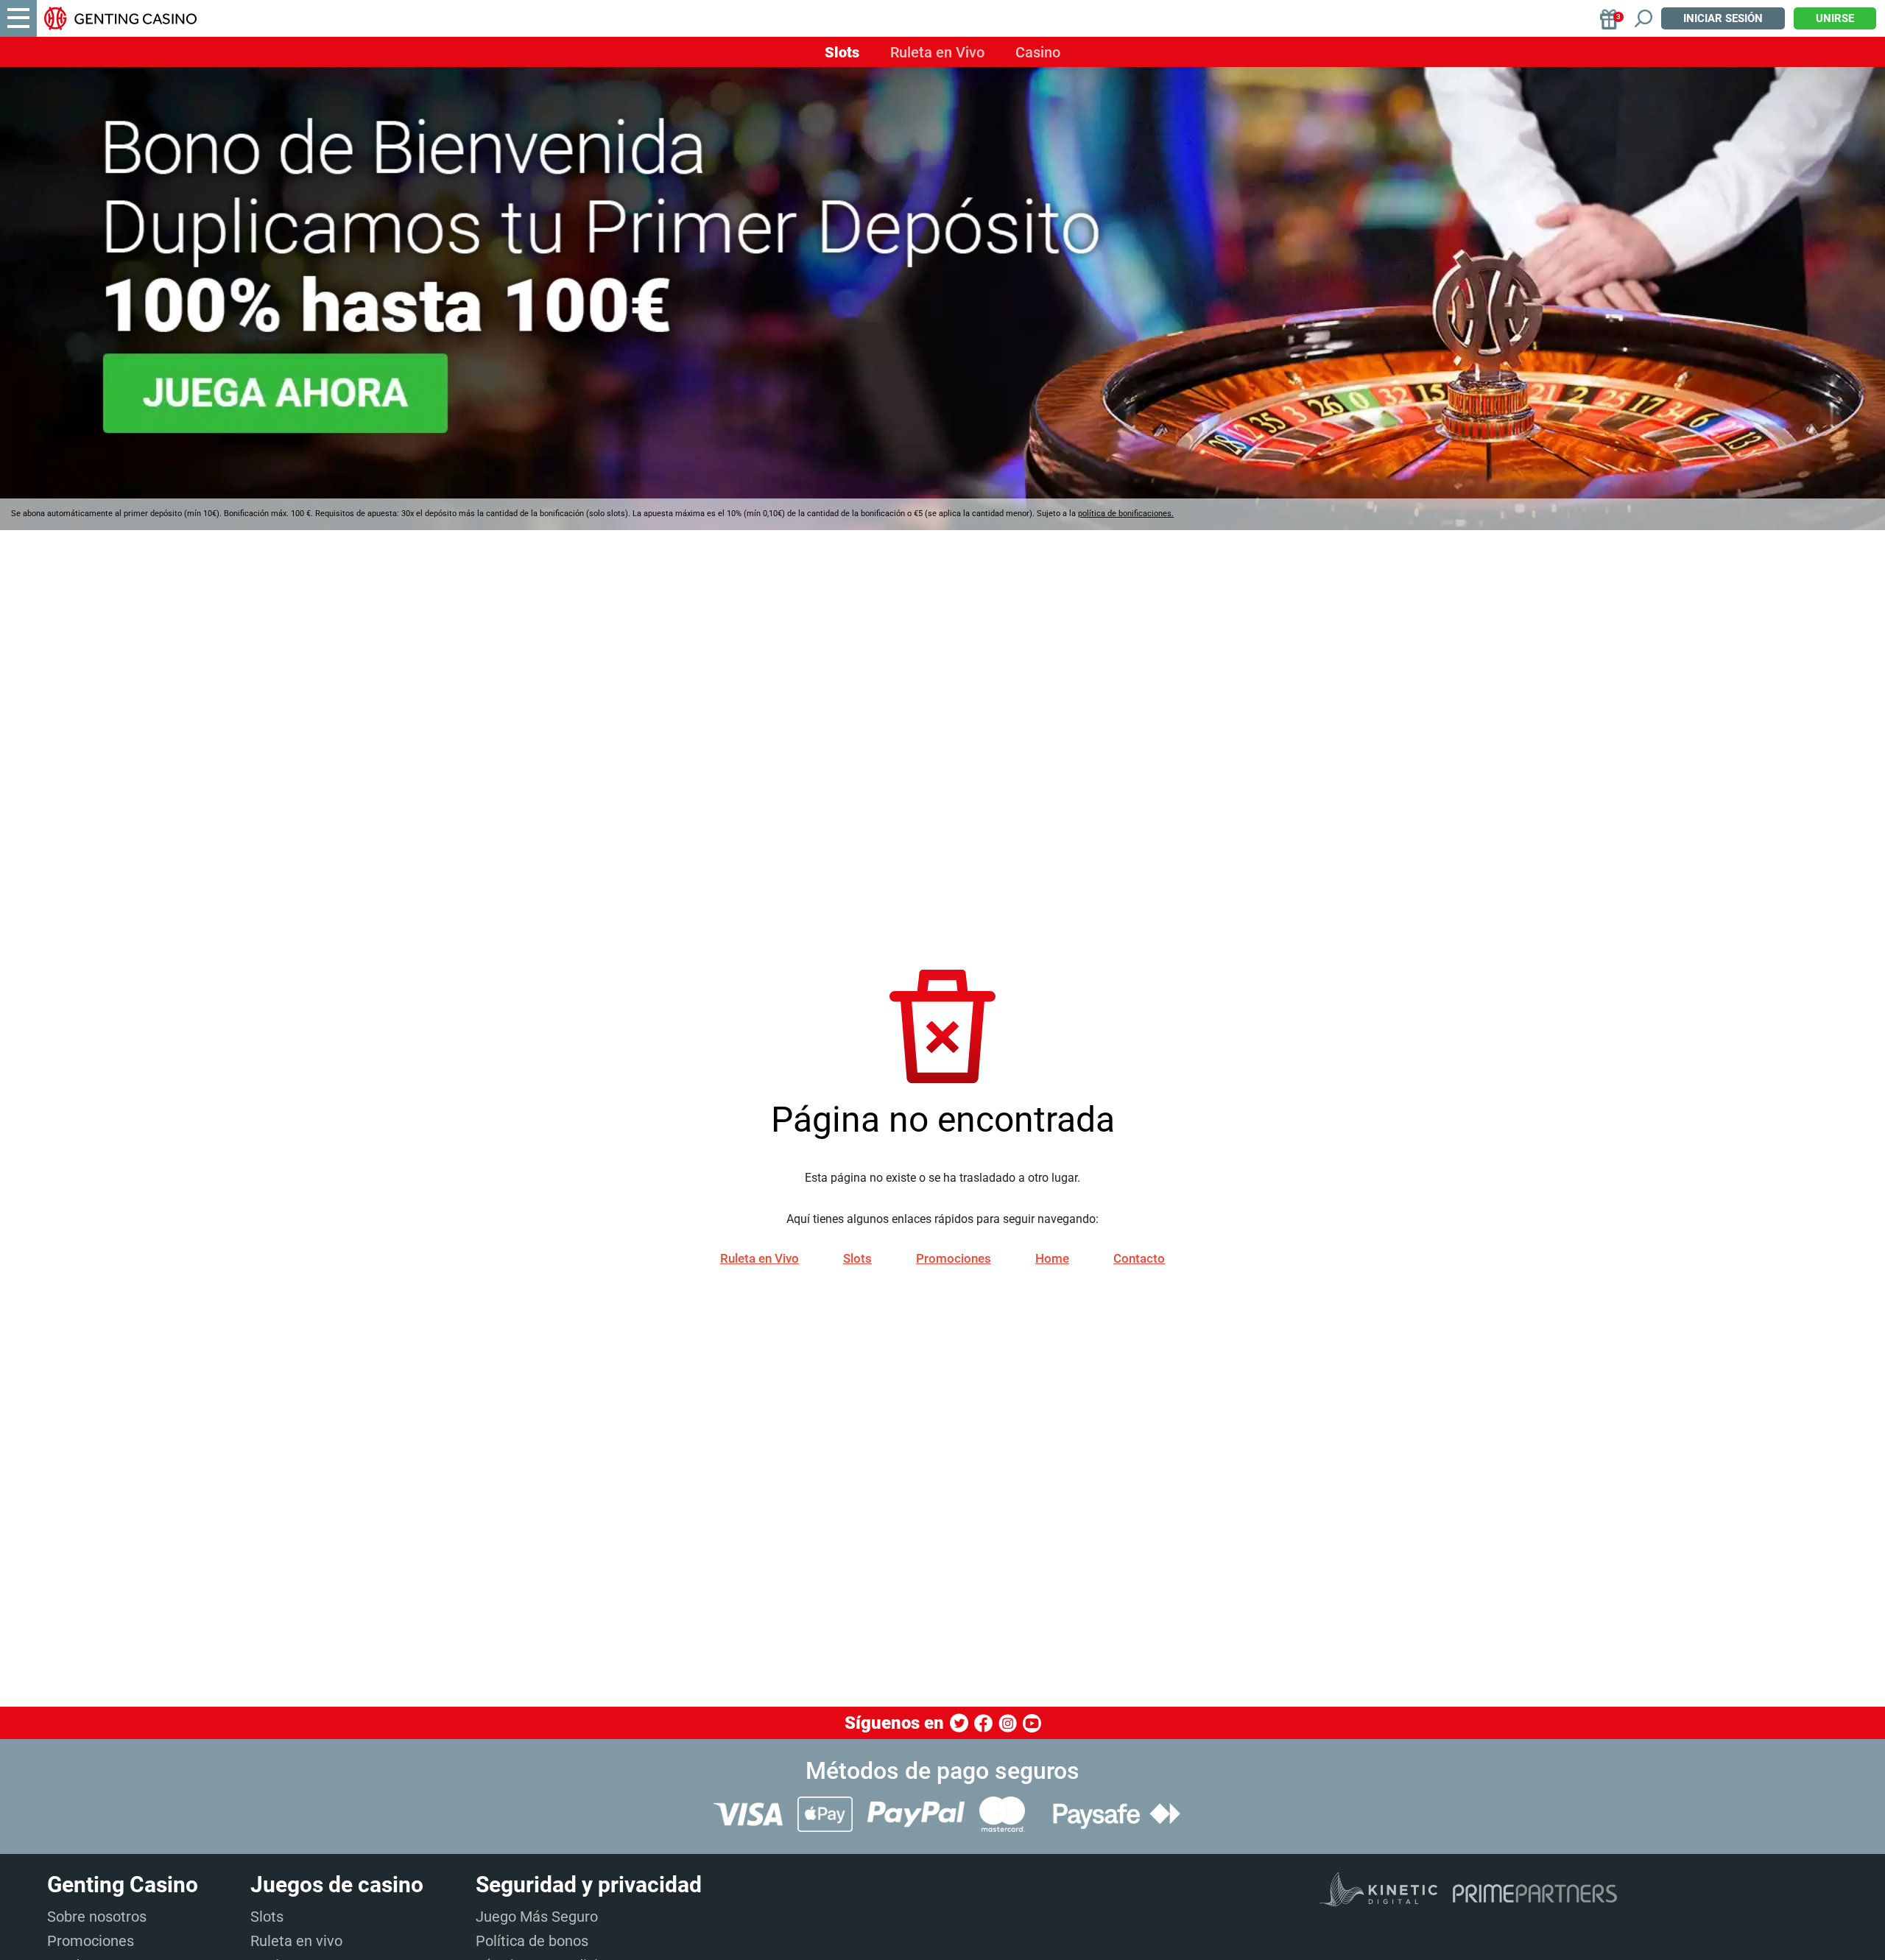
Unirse (1835, 18)
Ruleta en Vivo (937, 52)
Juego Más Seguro (537, 1917)
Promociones (954, 1258)
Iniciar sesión (1723, 18)
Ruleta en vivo (296, 1941)
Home (1052, 1258)
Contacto (1139, 1258)
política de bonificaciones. (1126, 514)
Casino (1038, 52)
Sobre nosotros (97, 1917)
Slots (842, 52)
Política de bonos (532, 1941)
